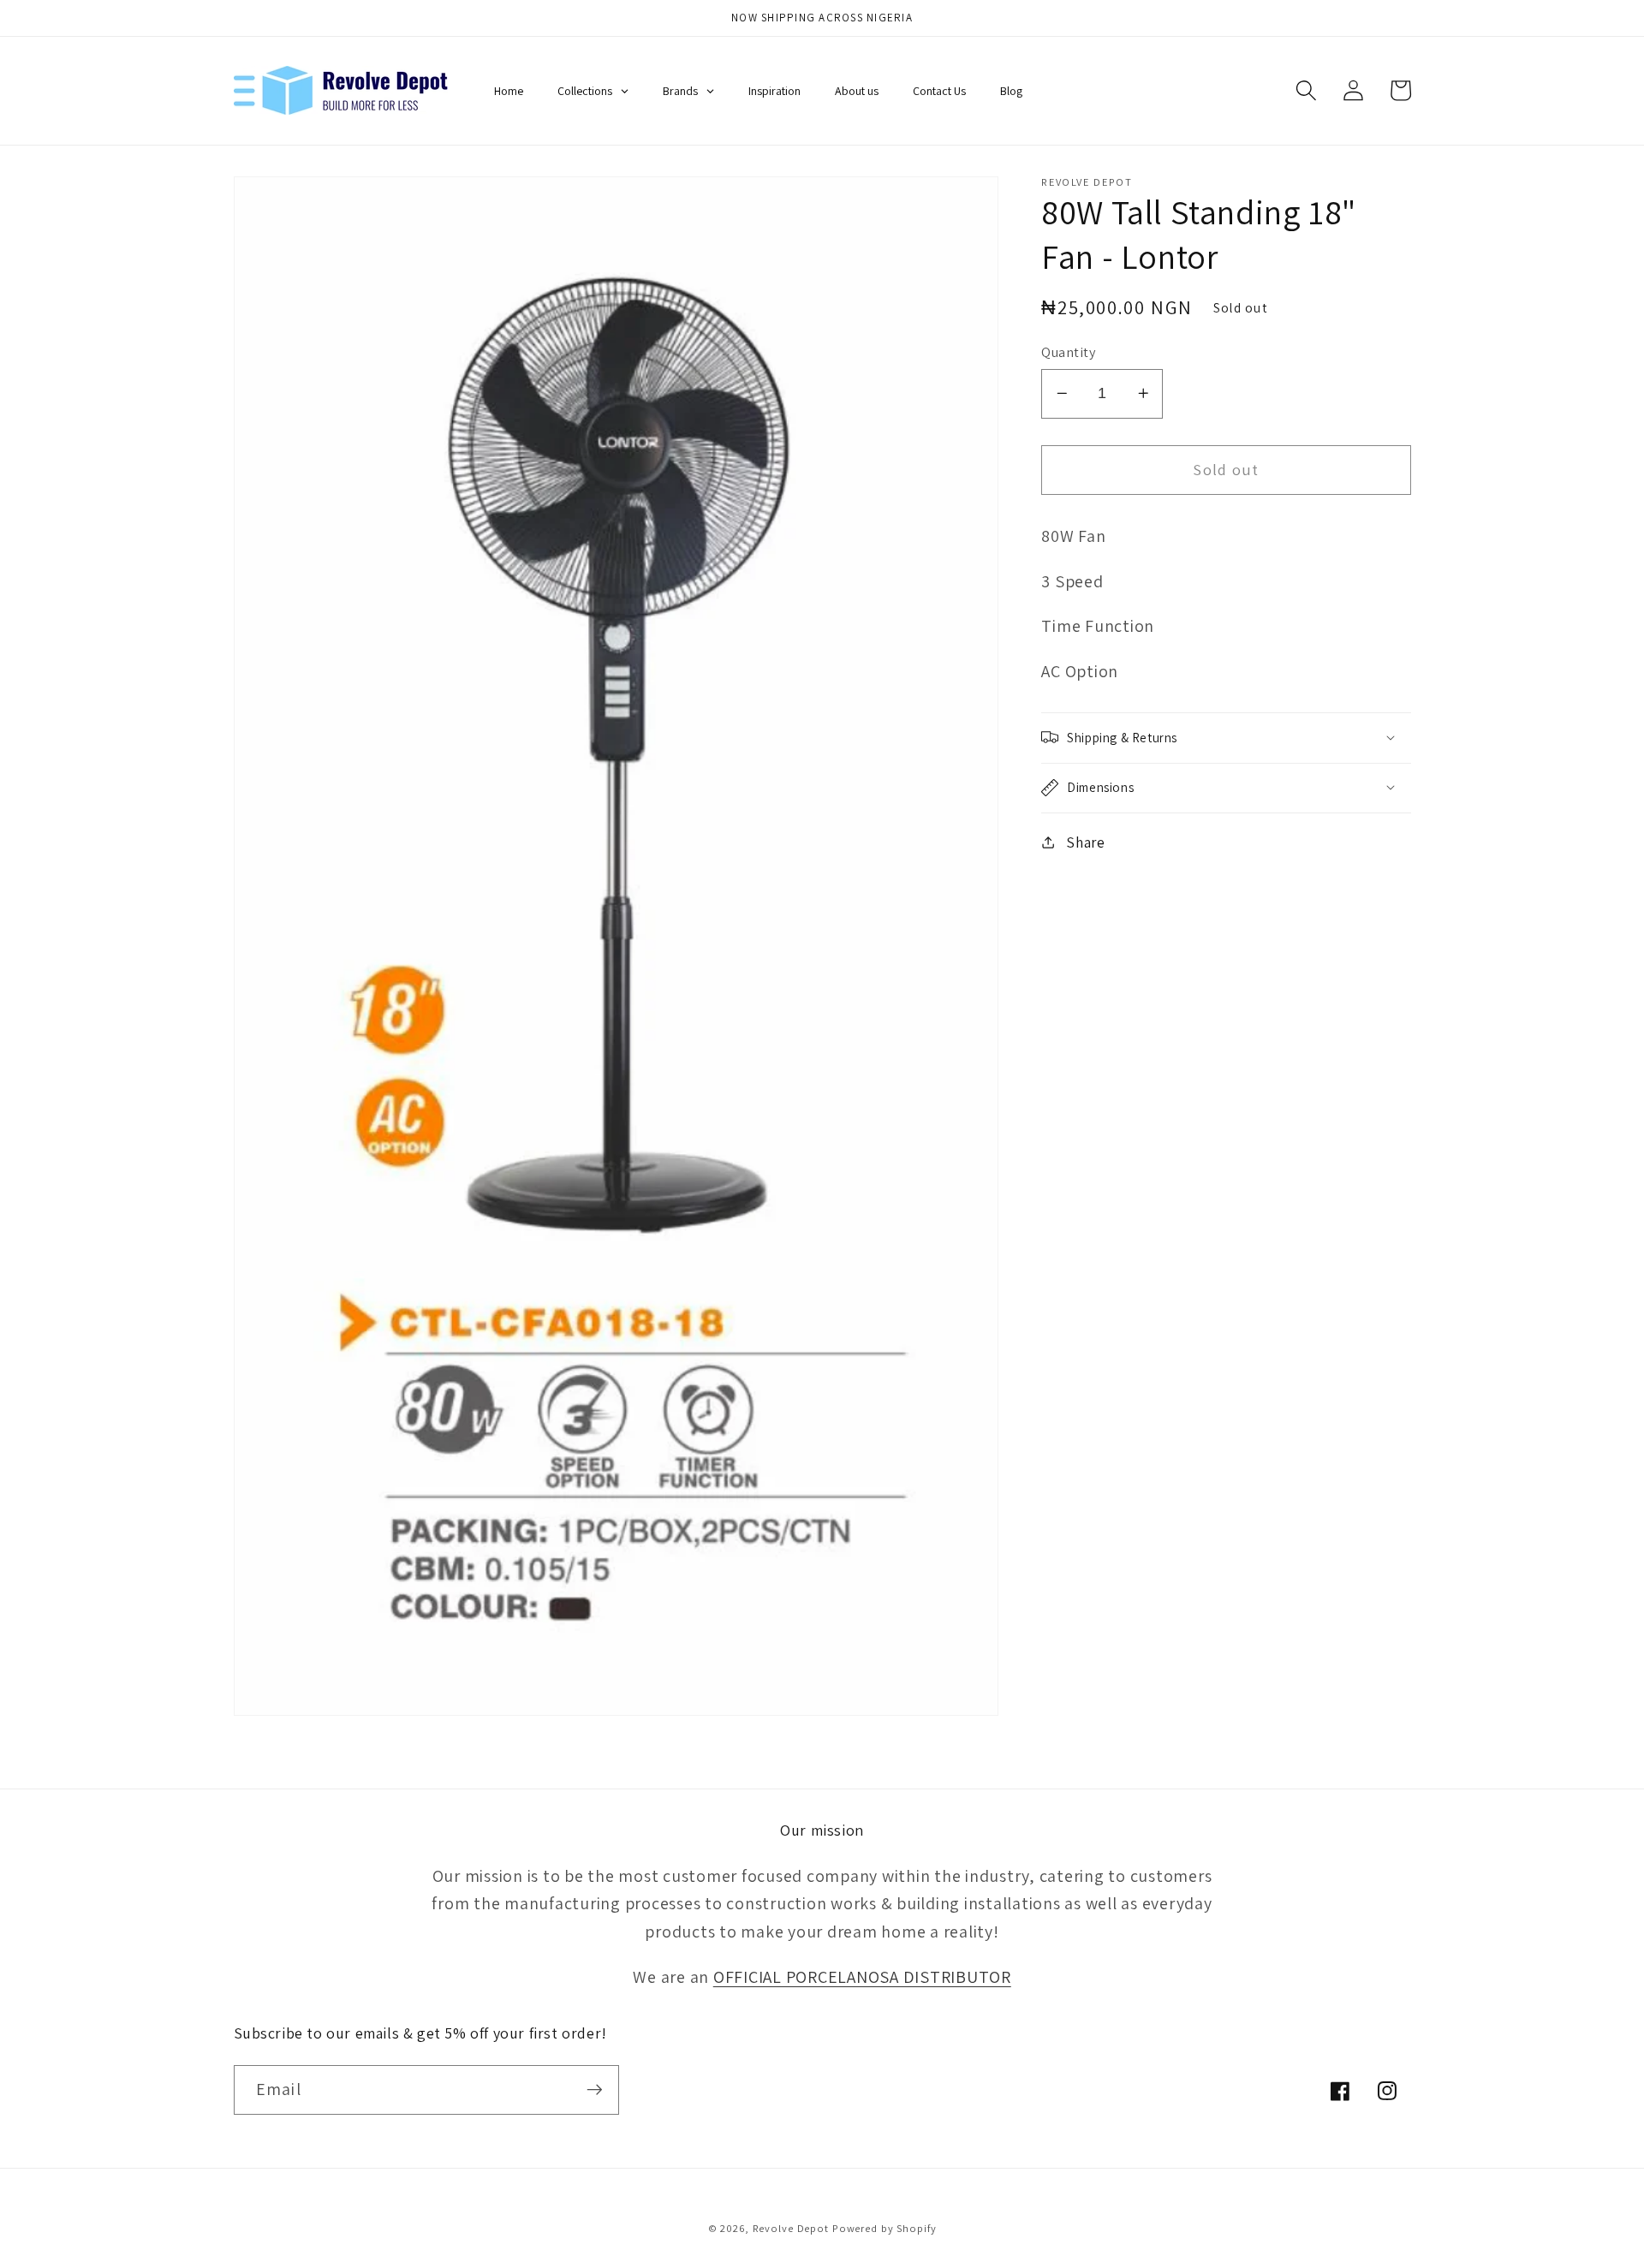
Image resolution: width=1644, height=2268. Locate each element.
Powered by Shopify (885, 2228)
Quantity (1068, 352)
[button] (1306, 90)
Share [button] (1086, 841)
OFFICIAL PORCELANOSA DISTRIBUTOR (862, 1977)
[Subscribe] (595, 2090)
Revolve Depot (791, 2228)
